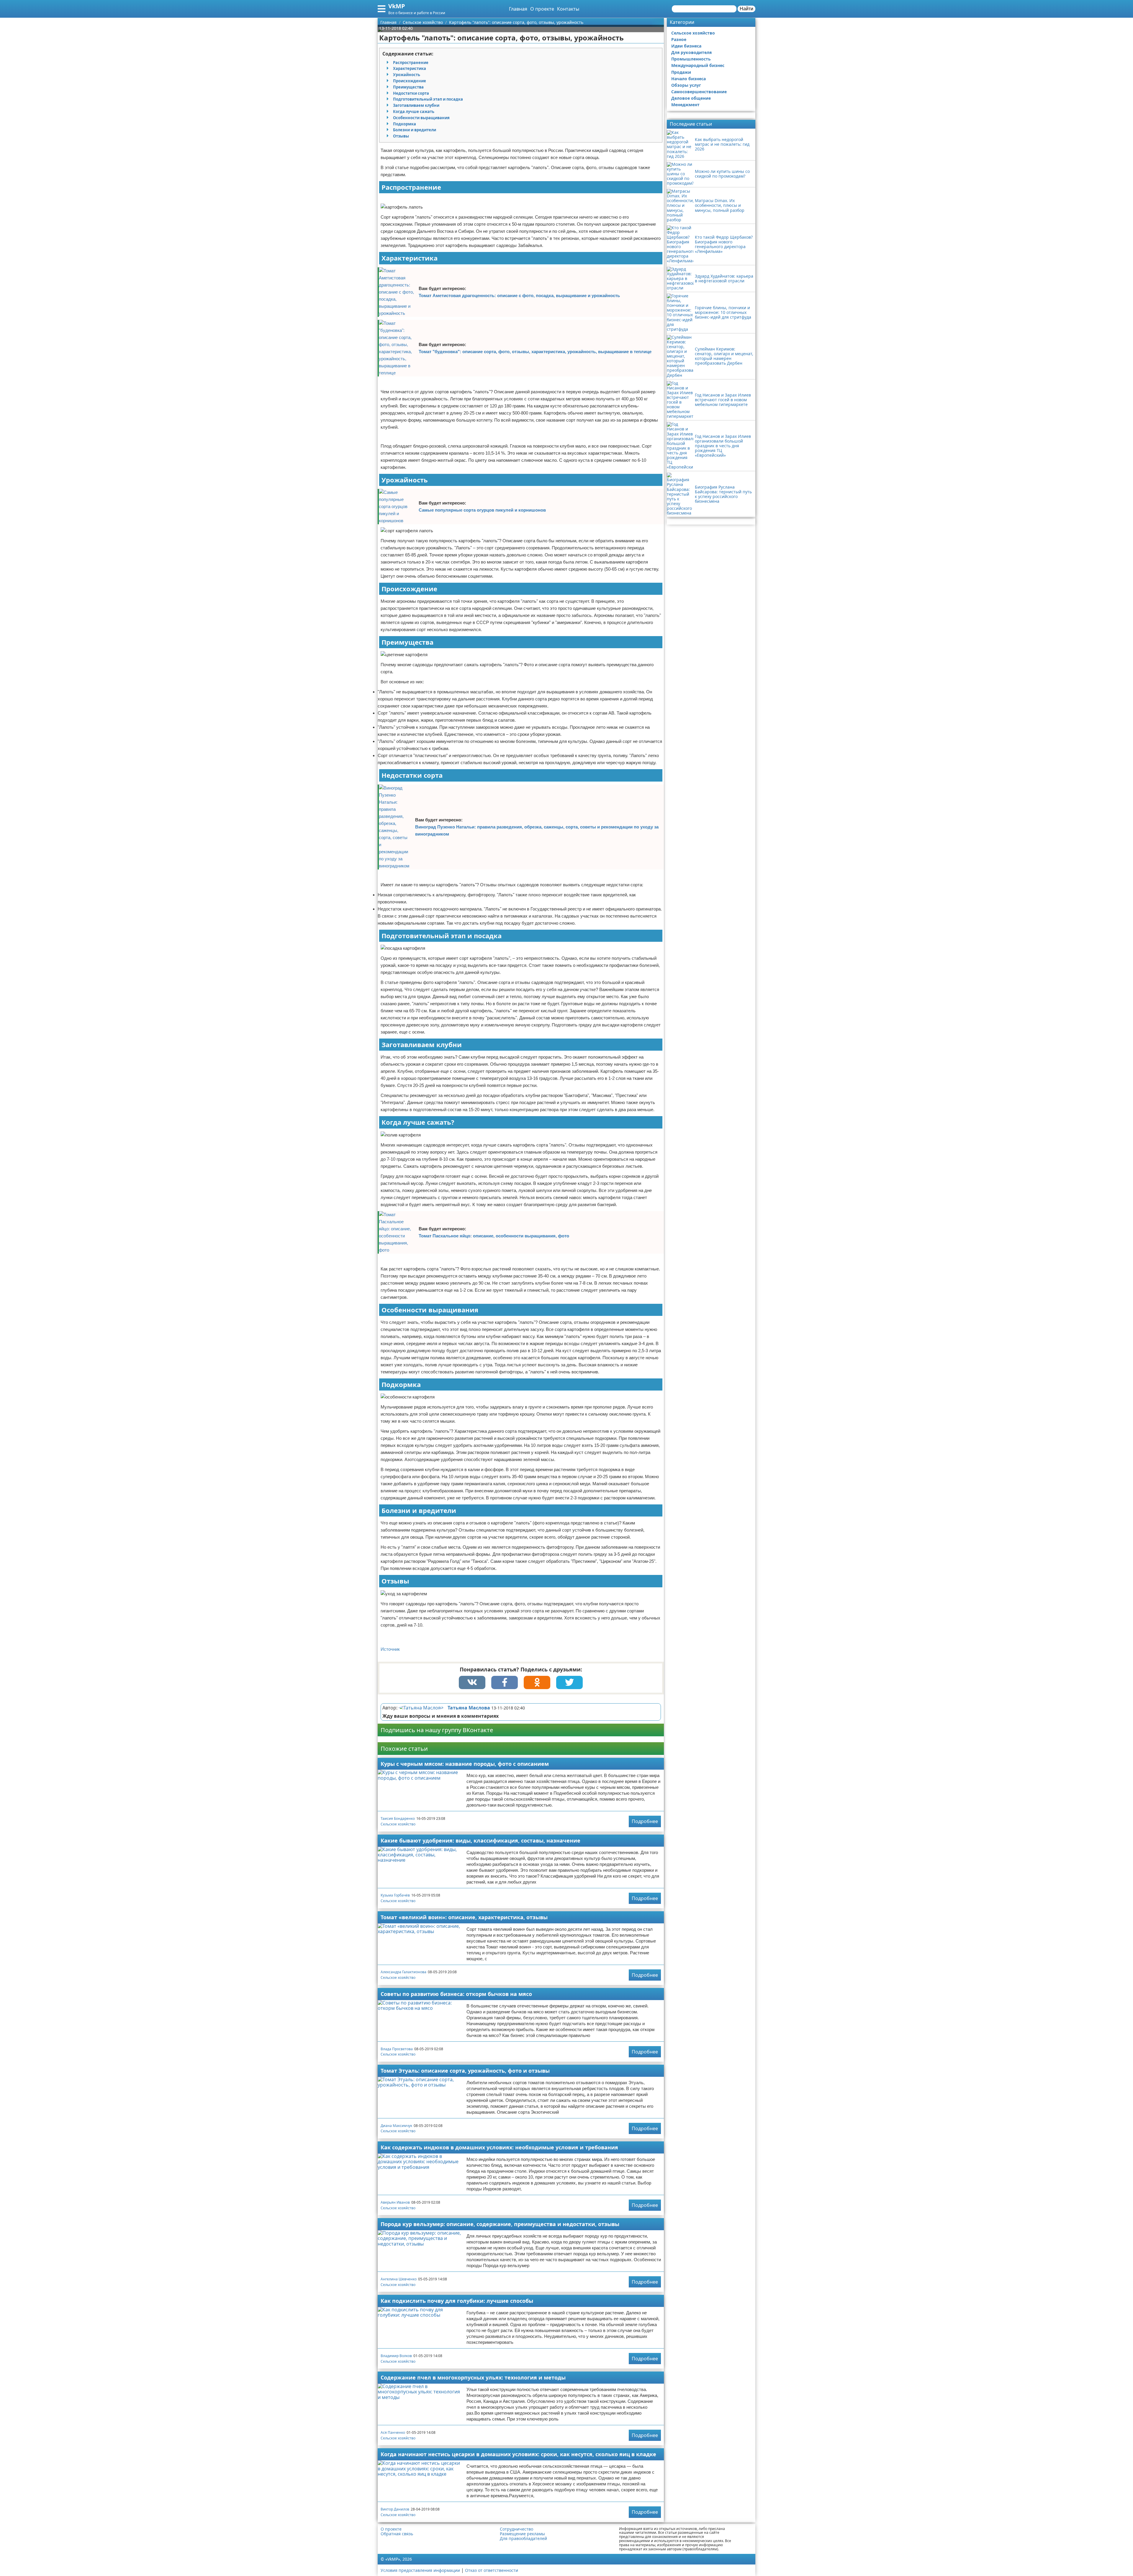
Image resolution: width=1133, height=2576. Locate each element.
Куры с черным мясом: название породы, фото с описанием (465, 1764)
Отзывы (401, 136)
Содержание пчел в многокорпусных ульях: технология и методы (473, 2377)
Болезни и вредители (415, 130)
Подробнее (645, 1821)
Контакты (568, 9)
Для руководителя (691, 52)
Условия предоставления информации (420, 2570)
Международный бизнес (698, 65)
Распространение (411, 63)
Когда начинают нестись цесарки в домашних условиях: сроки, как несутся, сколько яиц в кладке (518, 2454)
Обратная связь (397, 2534)
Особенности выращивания (421, 118)
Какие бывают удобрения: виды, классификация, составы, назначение (480, 1840)
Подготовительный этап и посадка (428, 99)
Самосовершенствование (699, 92)
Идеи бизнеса (686, 46)
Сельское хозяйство (398, 1824)
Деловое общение (691, 98)
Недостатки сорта (411, 93)
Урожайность (407, 75)
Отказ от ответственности (492, 2570)
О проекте (542, 9)
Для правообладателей (523, 2539)
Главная (518, 9)
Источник (390, 1649)
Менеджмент (685, 105)
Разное (679, 39)
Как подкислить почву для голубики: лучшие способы (457, 2301)
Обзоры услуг (686, 85)
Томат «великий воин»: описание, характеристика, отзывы (464, 1917)
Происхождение (410, 81)
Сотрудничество (516, 2529)
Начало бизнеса (689, 79)
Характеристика (410, 68)
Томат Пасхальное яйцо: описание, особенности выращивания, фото (494, 1236)
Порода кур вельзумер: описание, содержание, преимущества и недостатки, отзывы (500, 2224)
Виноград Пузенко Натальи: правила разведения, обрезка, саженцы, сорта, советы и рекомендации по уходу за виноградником (537, 830)
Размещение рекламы (522, 2534)
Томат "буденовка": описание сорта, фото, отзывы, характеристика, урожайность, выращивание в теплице (535, 352)
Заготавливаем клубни (416, 105)
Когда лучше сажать (414, 112)
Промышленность (691, 59)
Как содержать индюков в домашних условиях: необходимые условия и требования (499, 2147)
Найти (746, 9)
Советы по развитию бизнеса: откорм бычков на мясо (456, 1994)
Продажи (681, 72)
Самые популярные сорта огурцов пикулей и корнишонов (482, 510)
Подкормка (405, 124)
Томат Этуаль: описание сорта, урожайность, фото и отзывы (465, 2071)
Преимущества (408, 87)
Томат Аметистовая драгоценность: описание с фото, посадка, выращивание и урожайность (519, 295)
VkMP (397, 6)
